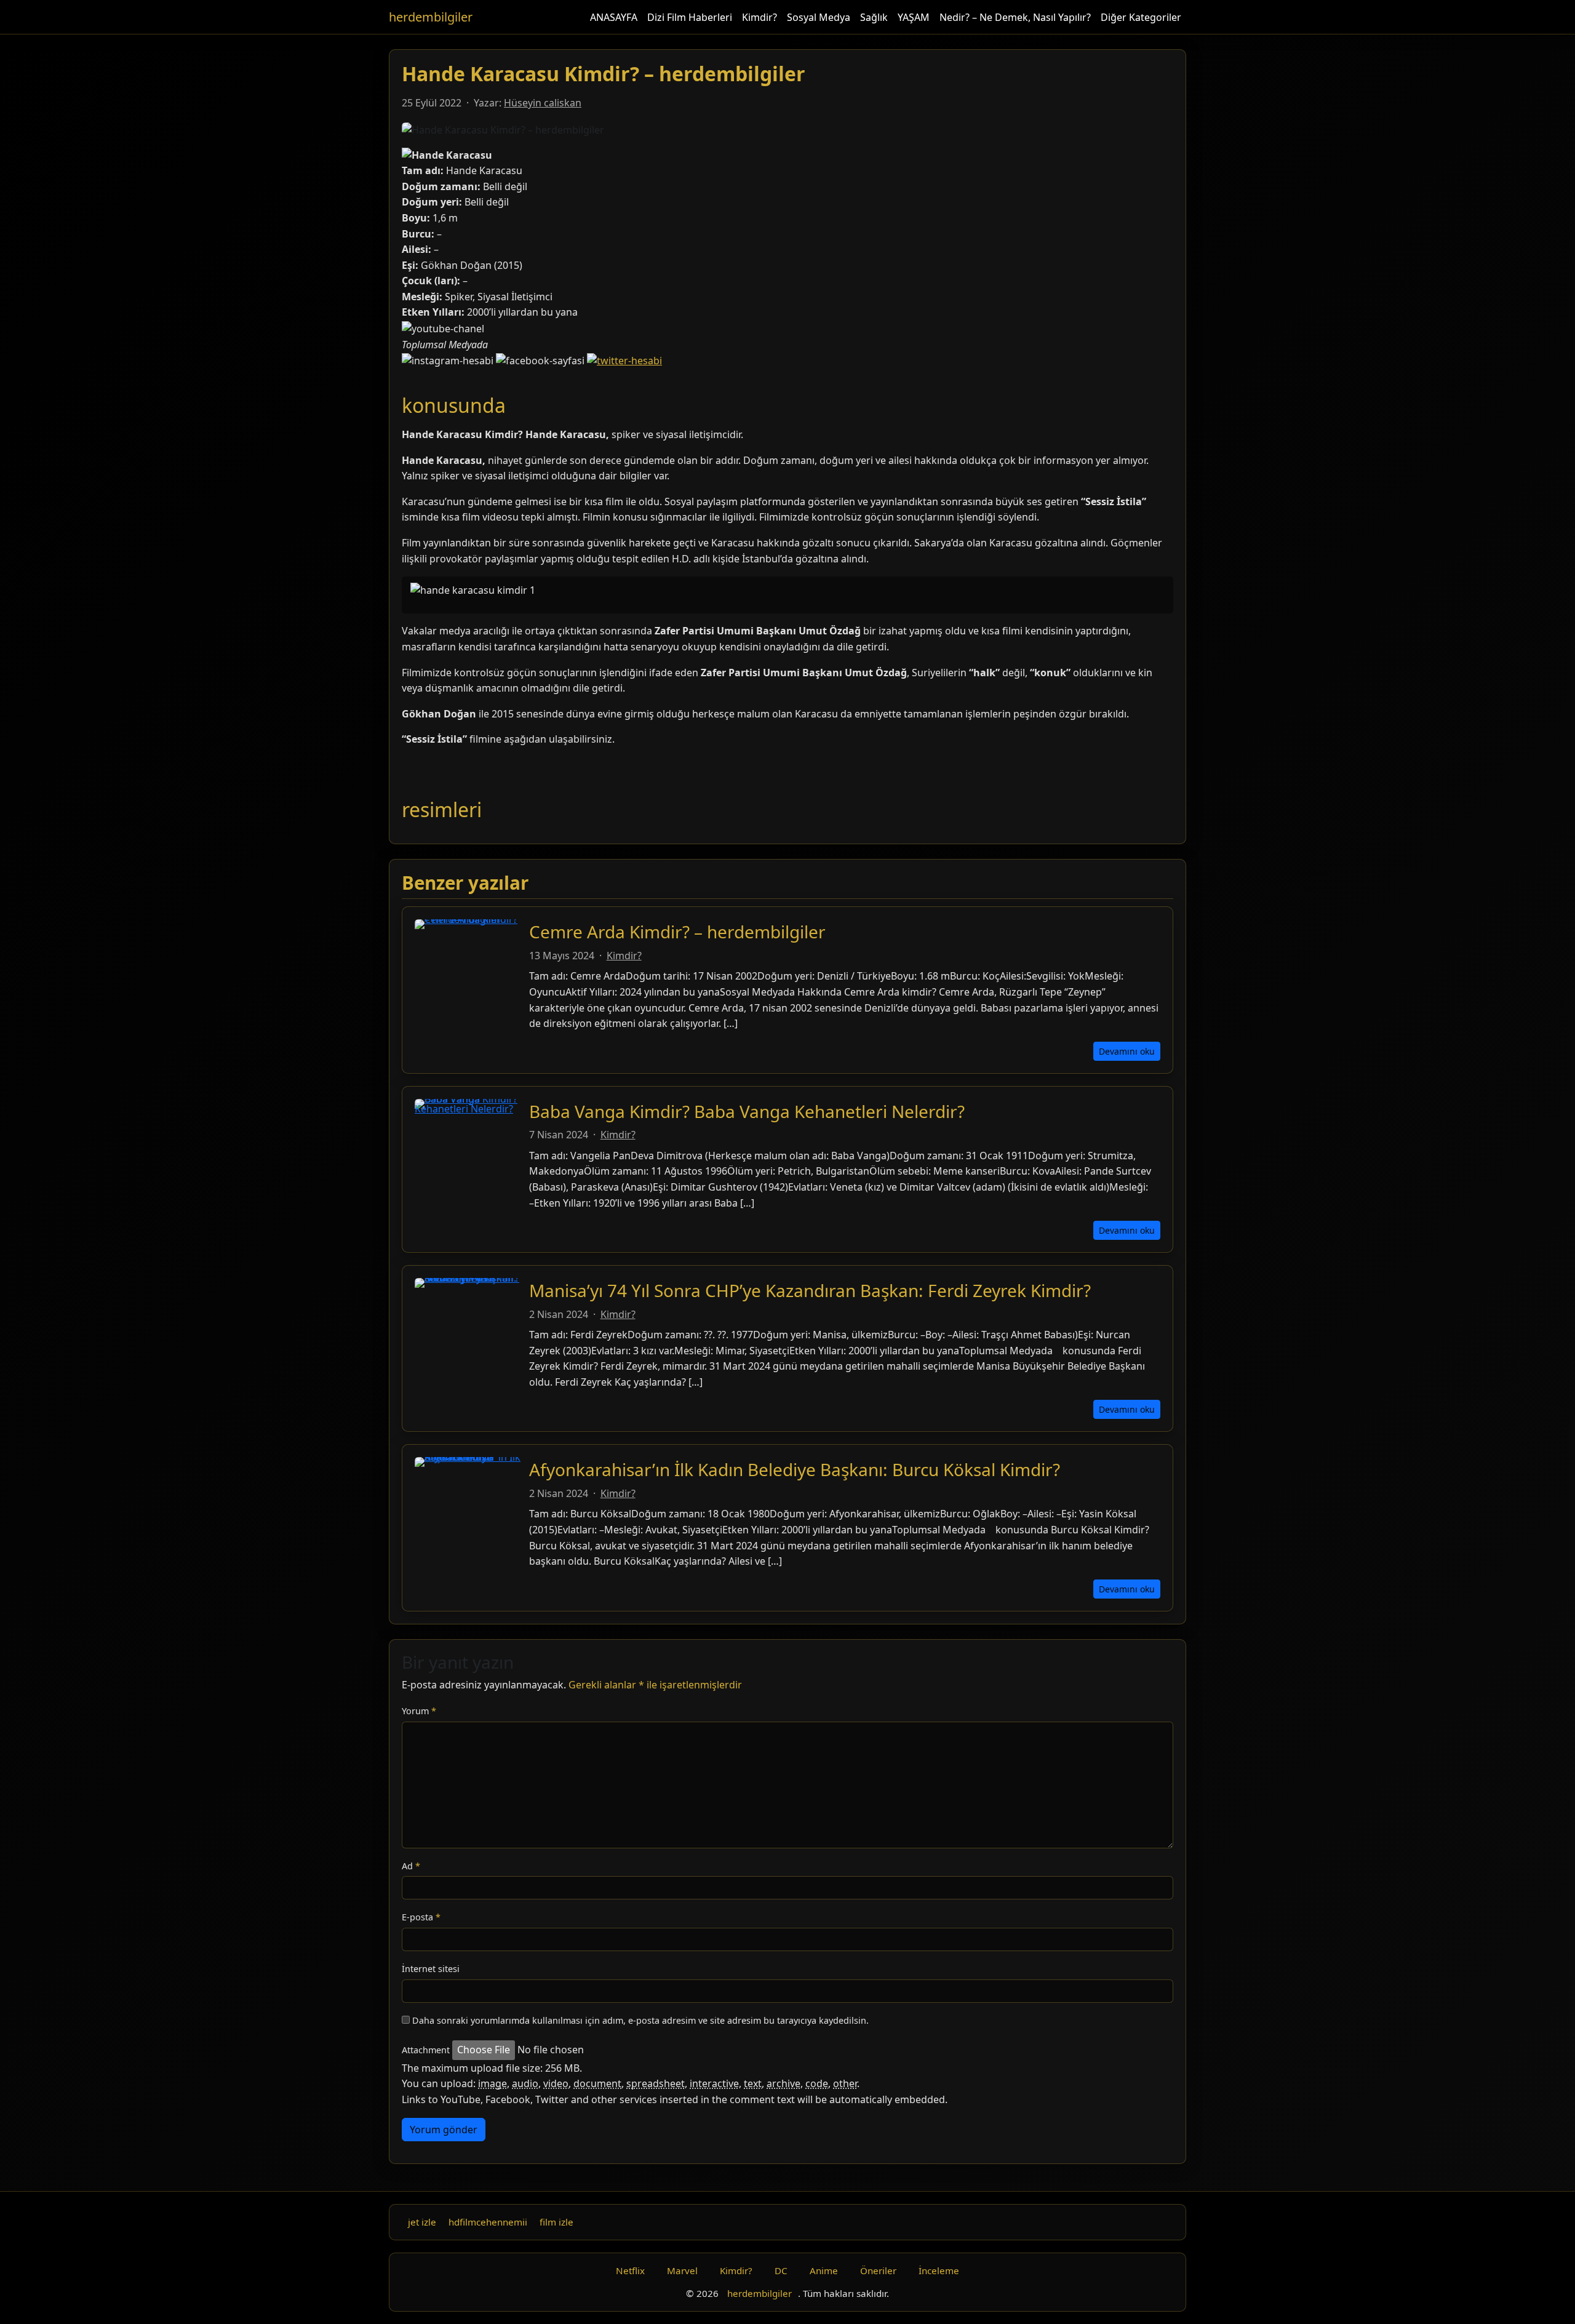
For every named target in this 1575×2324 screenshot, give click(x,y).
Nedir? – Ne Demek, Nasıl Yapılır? (1015, 17)
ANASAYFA (614, 17)
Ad (411, 1866)
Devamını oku (1127, 1051)
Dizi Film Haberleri (690, 17)
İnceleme (939, 2270)
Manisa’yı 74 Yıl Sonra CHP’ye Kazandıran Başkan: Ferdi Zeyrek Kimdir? (810, 1290)
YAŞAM (914, 17)
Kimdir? (760, 17)
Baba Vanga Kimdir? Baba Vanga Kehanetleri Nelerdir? (747, 1111)
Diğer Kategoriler (1141, 17)
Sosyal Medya (819, 17)
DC (781, 2270)
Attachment (426, 2050)
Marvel (682, 2270)
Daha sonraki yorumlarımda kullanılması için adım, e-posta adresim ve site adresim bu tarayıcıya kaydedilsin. (640, 2020)
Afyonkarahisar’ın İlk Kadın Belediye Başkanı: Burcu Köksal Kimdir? (795, 1469)
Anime (824, 2270)
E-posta (421, 1917)
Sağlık (874, 17)
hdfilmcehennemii (488, 2222)
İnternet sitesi (431, 1969)
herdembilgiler (431, 17)
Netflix (630, 2270)
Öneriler (878, 2270)
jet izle (422, 2222)
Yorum (419, 1711)
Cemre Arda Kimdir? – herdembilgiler (677, 932)
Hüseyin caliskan (543, 103)
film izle (556, 2222)
